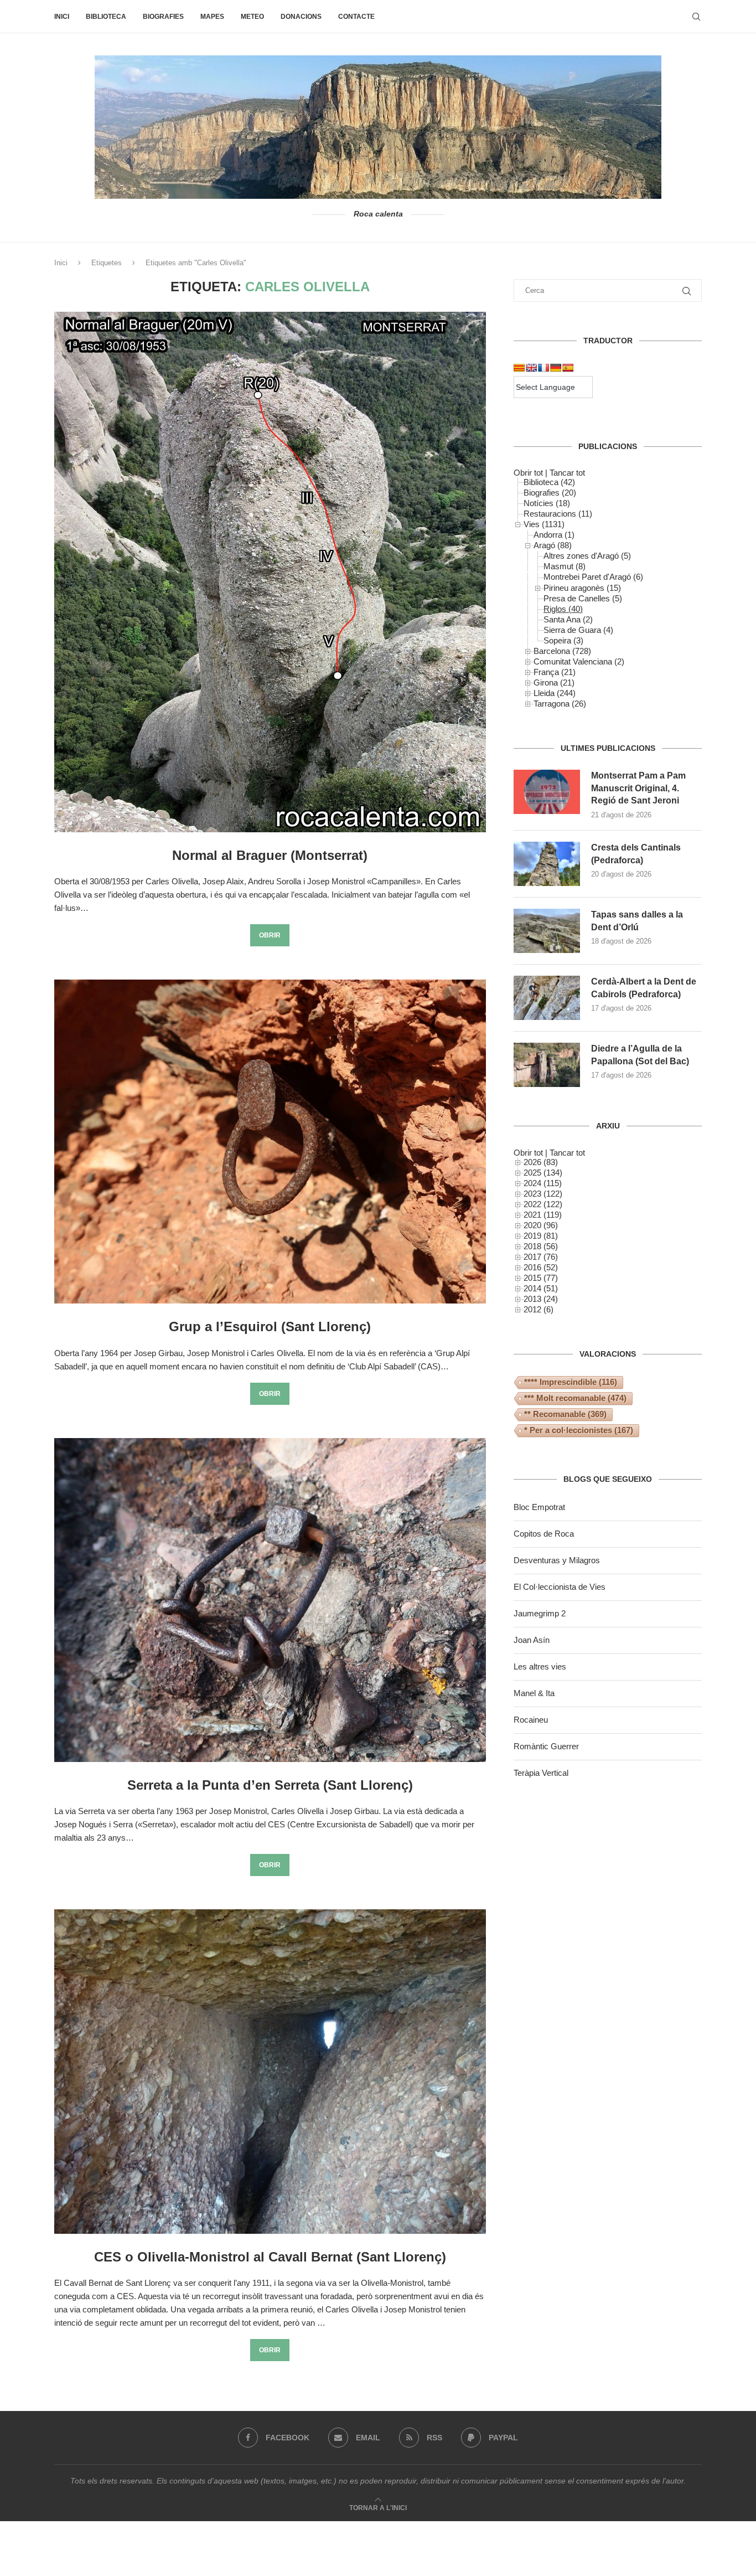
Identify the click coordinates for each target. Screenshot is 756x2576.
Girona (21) (554, 682)
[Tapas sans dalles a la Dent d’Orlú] (547, 931)
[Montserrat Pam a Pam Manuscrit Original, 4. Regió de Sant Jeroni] (547, 792)
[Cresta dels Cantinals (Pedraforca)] (547, 864)
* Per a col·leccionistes (579, 1430)
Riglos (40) (563, 609)
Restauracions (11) (558, 514)
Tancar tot (567, 473)
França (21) (555, 672)
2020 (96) (541, 1225)
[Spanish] (568, 368)
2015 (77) (541, 1278)
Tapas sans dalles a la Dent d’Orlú (637, 921)
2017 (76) (541, 1257)
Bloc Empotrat (539, 1507)
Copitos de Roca (544, 1534)
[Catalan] (519, 368)
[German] (556, 368)
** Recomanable (565, 1414)
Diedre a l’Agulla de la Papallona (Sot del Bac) (640, 1055)
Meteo (252, 17)
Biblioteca (106, 17)
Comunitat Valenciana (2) (579, 661)
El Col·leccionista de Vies (560, 1587)
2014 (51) (541, 1288)
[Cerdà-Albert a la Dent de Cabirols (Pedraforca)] (547, 998)
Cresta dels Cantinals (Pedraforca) (636, 854)
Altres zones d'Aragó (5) (587, 556)
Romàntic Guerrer (546, 1746)
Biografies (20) (550, 493)
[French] (543, 368)
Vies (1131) (544, 524)
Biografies (163, 17)
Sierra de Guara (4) (578, 630)
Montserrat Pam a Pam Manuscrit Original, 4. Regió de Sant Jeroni (638, 788)
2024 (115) (543, 1183)
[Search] (696, 17)
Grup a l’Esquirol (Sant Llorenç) (270, 1326)
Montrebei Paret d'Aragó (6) (593, 577)
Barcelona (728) (562, 651)
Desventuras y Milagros (557, 1560)
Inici (62, 17)
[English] (531, 368)
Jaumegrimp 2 (540, 1613)
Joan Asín (532, 1640)
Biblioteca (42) (549, 482)
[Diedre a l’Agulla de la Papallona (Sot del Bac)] (547, 1065)
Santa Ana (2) (568, 619)
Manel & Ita (534, 1693)
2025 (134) (543, 1173)
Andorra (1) (554, 535)
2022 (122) (543, 1204)
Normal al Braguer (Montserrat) (270, 855)
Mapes (212, 17)
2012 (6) (538, 1309)
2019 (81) (541, 1236)
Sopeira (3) (563, 640)
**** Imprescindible (571, 1382)
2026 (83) (541, 1162)
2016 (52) (541, 1267)
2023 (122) (543, 1194)
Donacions (301, 17)
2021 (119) (543, 1215)
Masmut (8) (565, 566)
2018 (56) (541, 1246)
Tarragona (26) (560, 704)
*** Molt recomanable (575, 1398)
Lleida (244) (555, 693)
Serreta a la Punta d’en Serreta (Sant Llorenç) (270, 1785)
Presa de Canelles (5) (583, 598)
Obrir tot (528, 473)
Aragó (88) (553, 545)
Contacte (356, 17)
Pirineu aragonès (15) (582, 588)
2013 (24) (541, 1299)
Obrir (270, 935)
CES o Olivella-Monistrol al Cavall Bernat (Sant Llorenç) (270, 2257)
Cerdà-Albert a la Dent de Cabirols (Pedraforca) (644, 988)
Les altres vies (540, 1666)
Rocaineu (531, 1720)
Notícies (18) (547, 503)
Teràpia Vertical (541, 1773)
